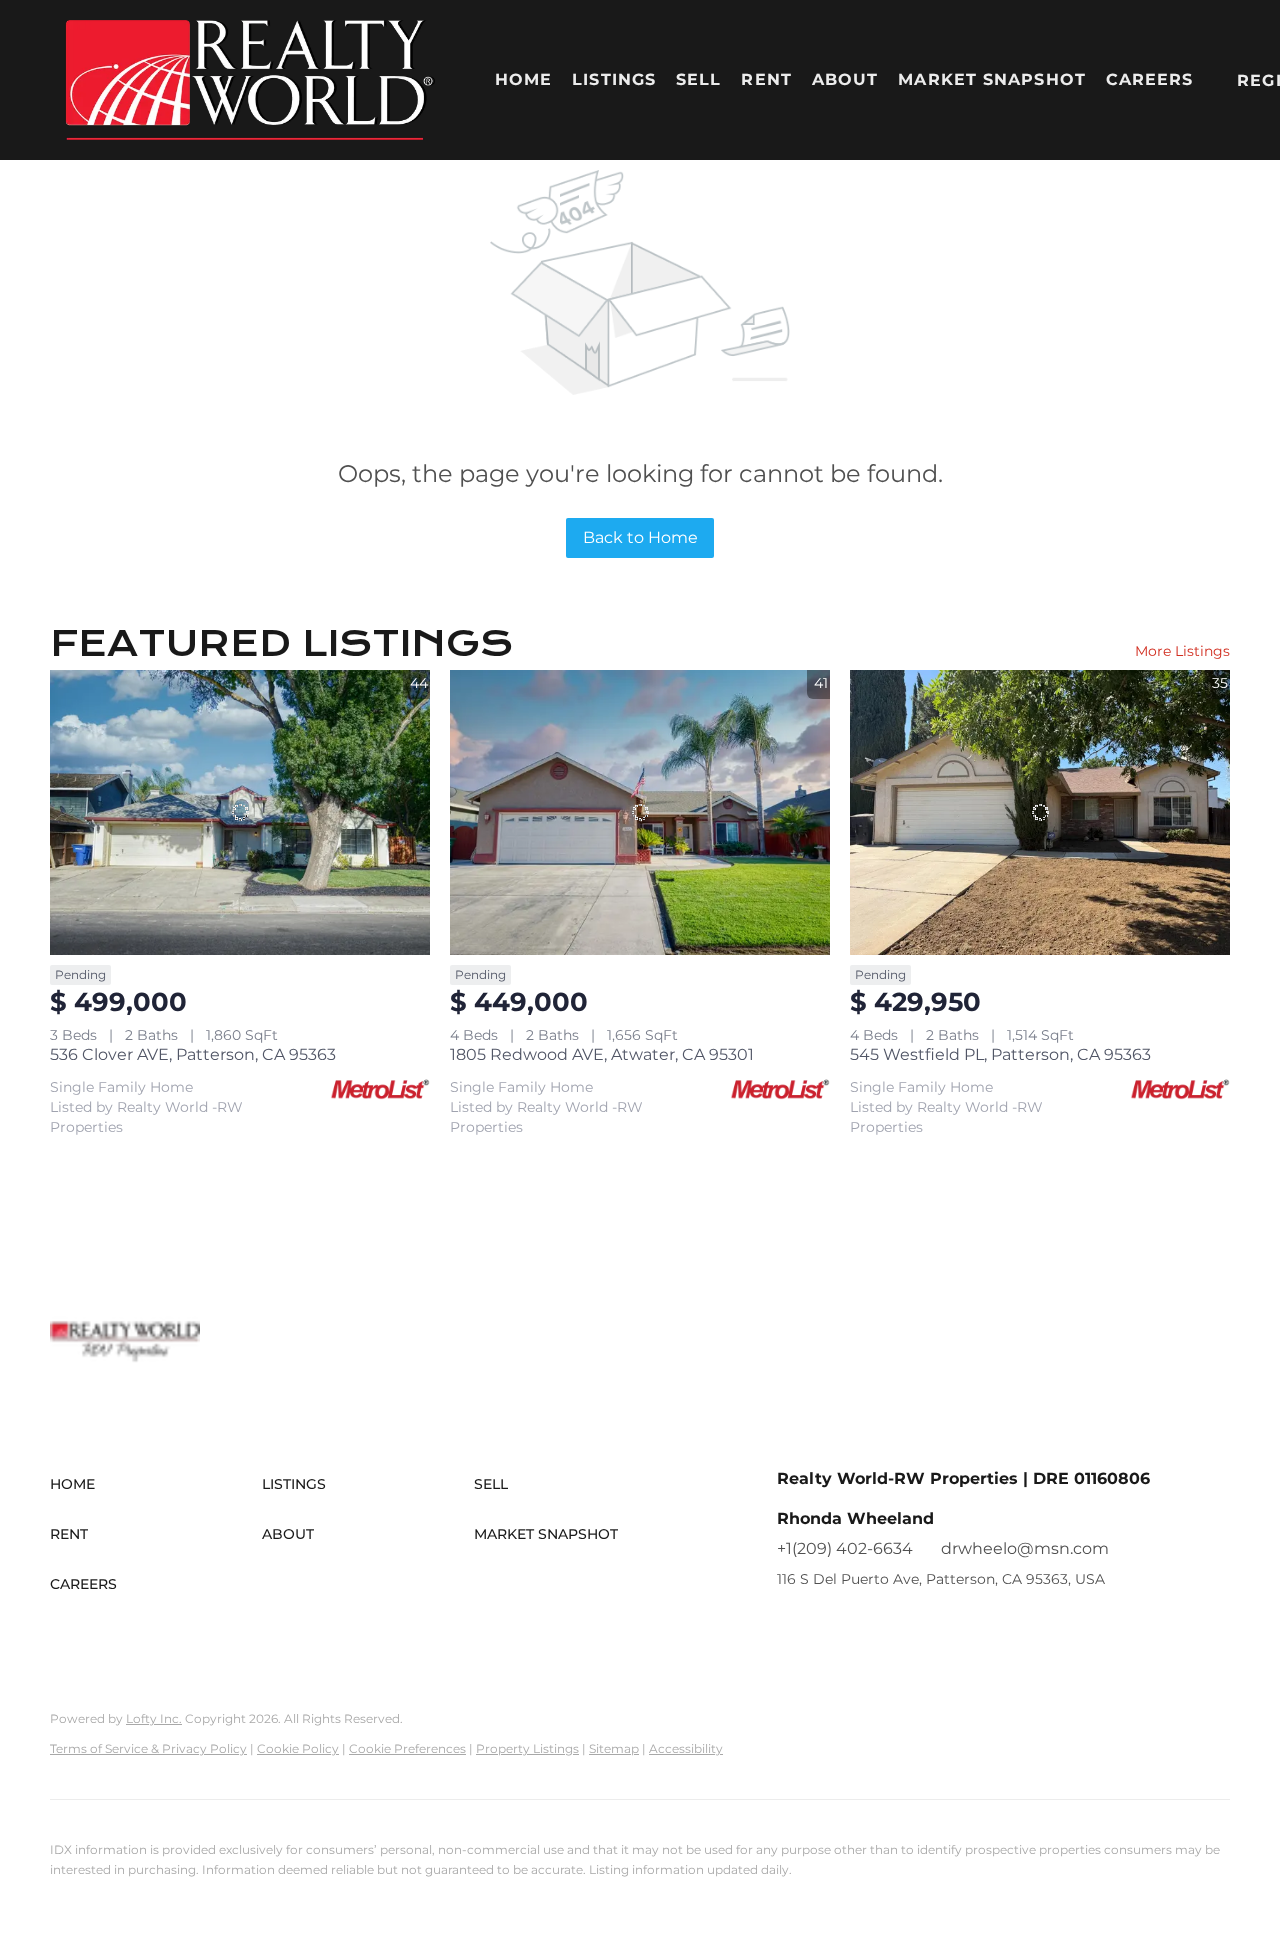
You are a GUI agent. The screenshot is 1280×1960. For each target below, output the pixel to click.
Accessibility (686, 1748)
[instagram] (872, 1624)
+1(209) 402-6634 (845, 1548)
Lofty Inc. (154, 1718)
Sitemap (614, 1748)
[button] (249, 80)
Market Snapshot (992, 79)
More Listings (1182, 651)
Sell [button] (698, 79)
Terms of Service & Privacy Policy (148, 1748)
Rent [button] (766, 79)
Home (523, 79)
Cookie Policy (298, 1748)
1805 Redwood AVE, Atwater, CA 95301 (602, 1054)
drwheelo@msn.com (1025, 1548)
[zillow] (832, 1624)
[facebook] (792, 1624)
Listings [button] (614, 79)
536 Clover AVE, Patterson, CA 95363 (193, 1054)
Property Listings (527, 1748)
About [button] (845, 79)
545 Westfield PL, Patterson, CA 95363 (1000, 1054)
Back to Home (640, 537)
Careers (1150, 79)
